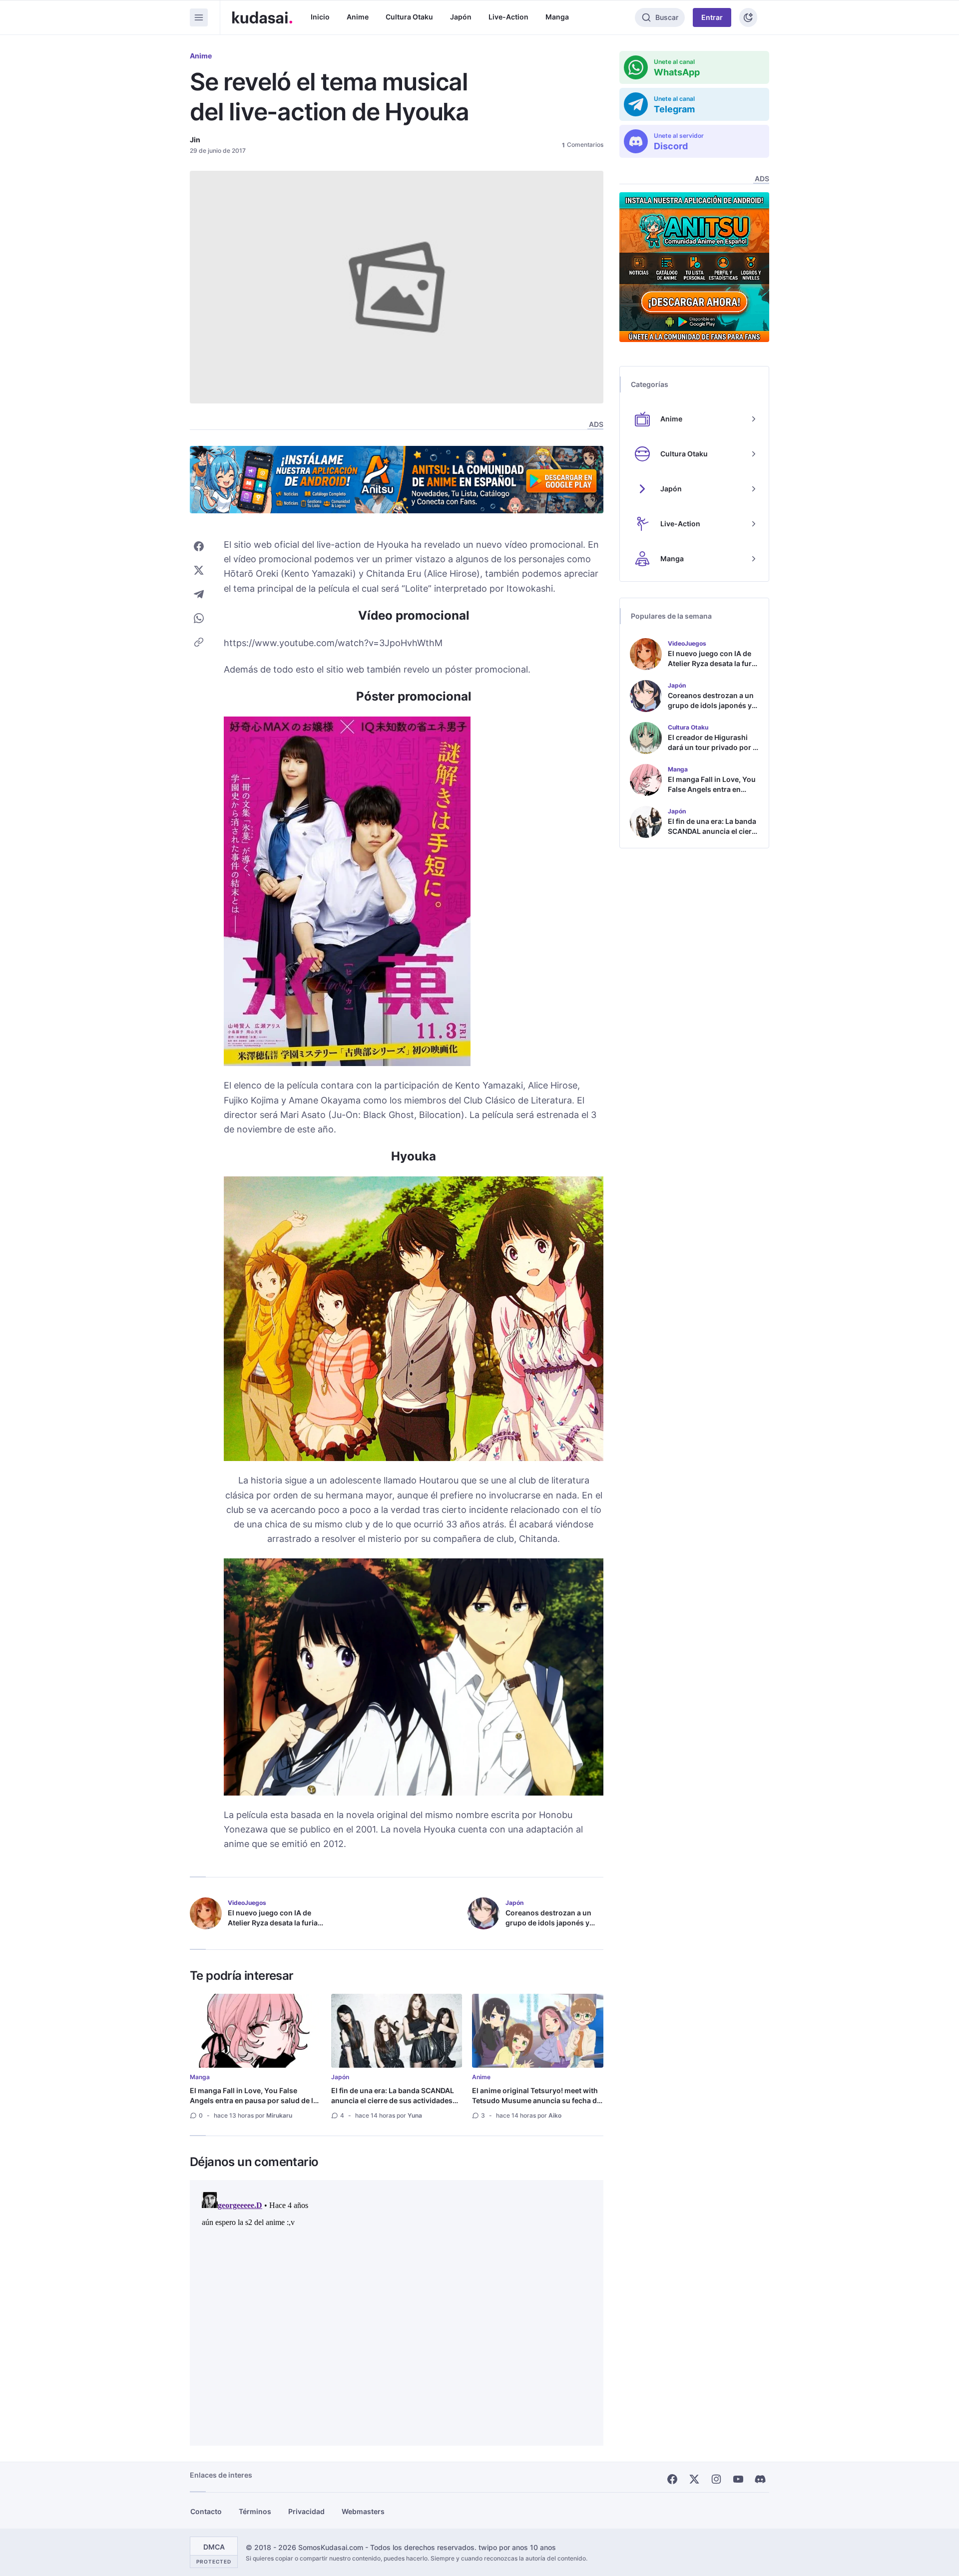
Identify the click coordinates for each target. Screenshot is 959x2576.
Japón (461, 17)
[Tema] (748, 17)
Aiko (555, 2115)
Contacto (206, 2511)
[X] (694, 2479)
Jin (195, 140)
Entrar (712, 17)
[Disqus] (397, 2313)
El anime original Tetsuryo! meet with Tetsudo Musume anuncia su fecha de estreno (536, 2100)
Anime (358, 17)
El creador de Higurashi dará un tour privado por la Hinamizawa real (713, 747)
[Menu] (199, 17)
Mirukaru (279, 2115)
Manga (557, 17)
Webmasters (363, 2511)
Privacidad (306, 2511)
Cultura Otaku (409, 17)
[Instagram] (716, 2479)
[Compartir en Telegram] (199, 594)
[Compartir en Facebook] (199, 546)
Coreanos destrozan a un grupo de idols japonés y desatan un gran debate (548, 1923)
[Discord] (760, 2479)
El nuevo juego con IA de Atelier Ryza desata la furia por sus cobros (273, 1923)
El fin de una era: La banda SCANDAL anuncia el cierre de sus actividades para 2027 (393, 2100)
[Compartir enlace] (199, 642)
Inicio (320, 17)
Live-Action (508, 17)
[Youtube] (738, 2479)
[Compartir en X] (199, 570)
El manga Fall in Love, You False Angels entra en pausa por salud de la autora (253, 2100)
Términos (255, 2511)
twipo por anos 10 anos (517, 2547)
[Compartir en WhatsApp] (199, 618)
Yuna (415, 2115)
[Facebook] (672, 2479)
